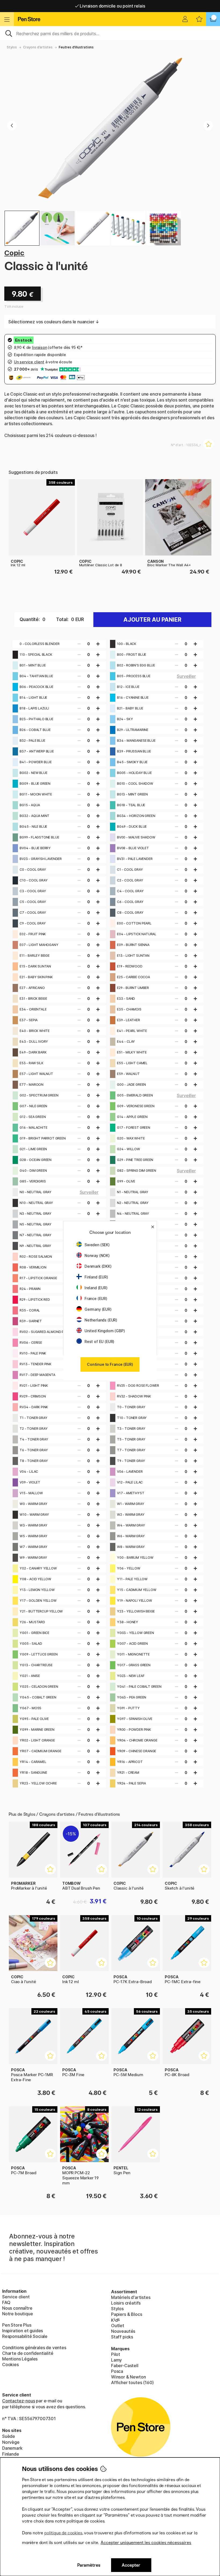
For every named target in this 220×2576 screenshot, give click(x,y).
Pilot (116, 2354)
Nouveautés (123, 2331)
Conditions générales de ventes (34, 2348)
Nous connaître (17, 2308)
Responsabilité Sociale (25, 2336)
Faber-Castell (125, 2366)
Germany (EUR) (98, 1309)
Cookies (10, 2364)
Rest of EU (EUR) (99, 1341)
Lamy (116, 2360)
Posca (117, 2371)
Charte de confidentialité (28, 2353)
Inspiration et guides (23, 2331)
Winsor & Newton (128, 2377)
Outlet (118, 2326)
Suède (9, 2436)
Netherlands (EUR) (101, 1320)
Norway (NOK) (97, 1255)
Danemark (12, 2448)
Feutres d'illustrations (76, 47)
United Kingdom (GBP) (105, 1331)
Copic (14, 253)
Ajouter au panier (152, 620)
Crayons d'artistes (38, 47)
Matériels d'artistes (131, 2297)
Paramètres (89, 2565)
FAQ (6, 2302)
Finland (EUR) (96, 1277)
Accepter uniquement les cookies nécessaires (146, 2543)
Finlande (11, 2454)
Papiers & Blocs (127, 2314)
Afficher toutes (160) (132, 2382)
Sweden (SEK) (97, 1245)
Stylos (12, 47)
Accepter (131, 2565)
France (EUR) (96, 1298)
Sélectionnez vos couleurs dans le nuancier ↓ (54, 322)
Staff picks (122, 2337)
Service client (16, 2297)
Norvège (11, 2442)
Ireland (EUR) (96, 1288)
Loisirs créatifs (126, 2303)
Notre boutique (18, 2314)
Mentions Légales (20, 2359)
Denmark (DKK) (98, 1266)
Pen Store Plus (17, 2325)
